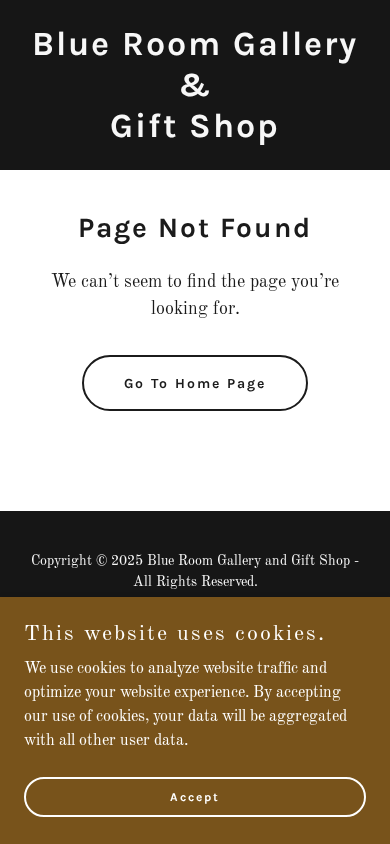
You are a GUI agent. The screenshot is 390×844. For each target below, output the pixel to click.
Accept (195, 796)
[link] (195, 133)
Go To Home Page (195, 383)
